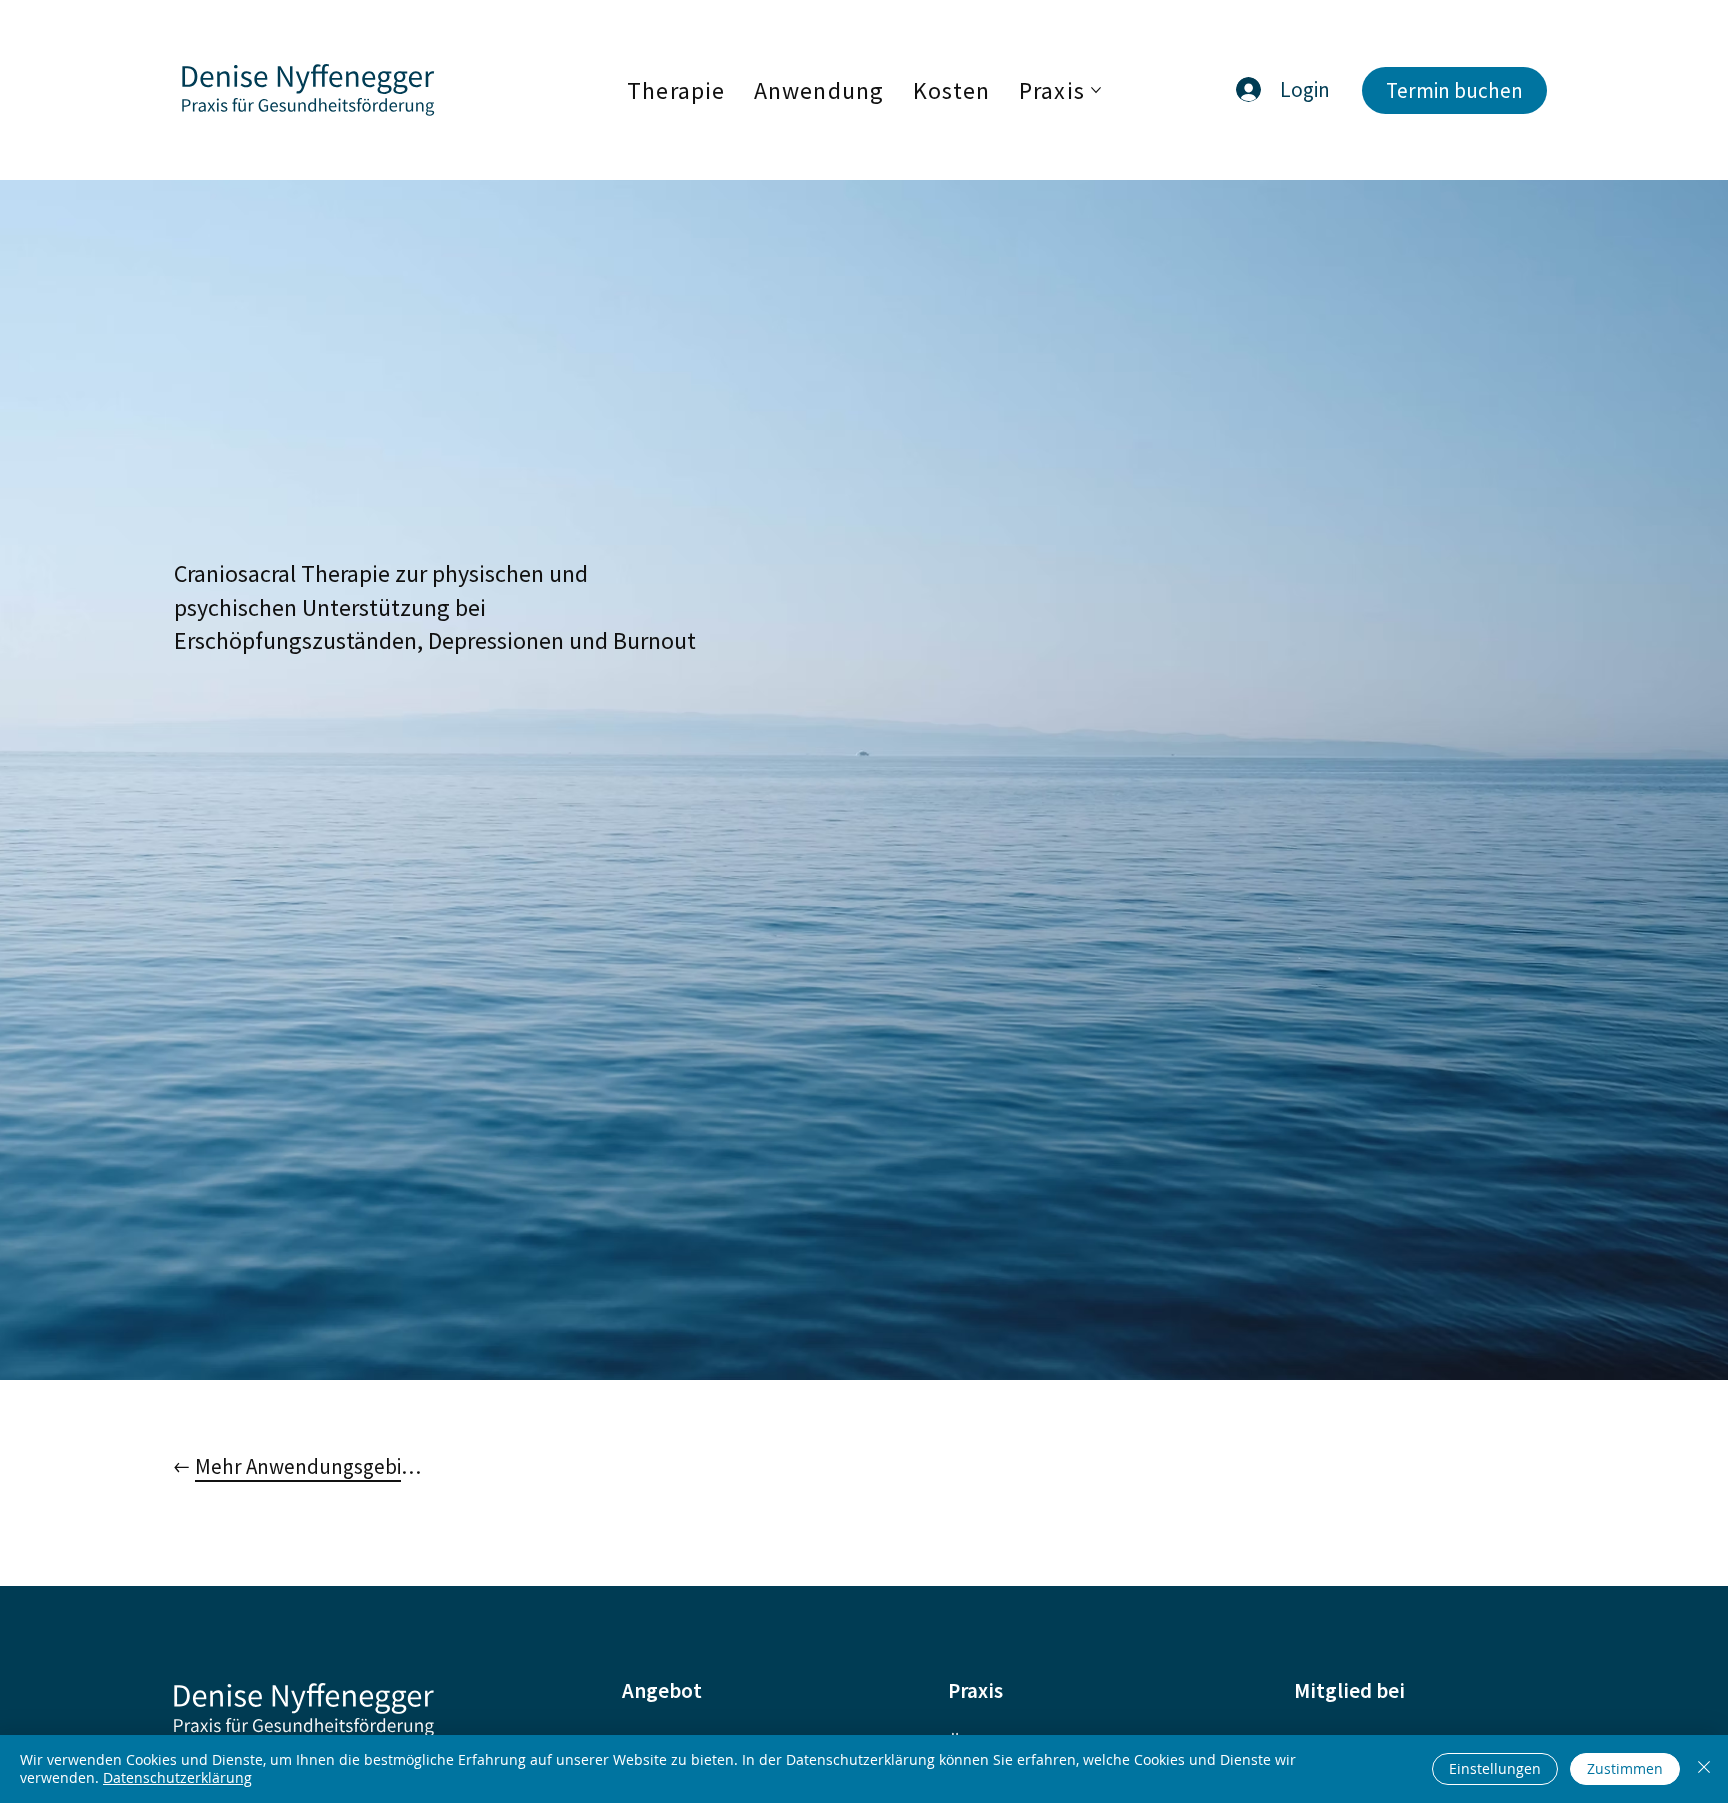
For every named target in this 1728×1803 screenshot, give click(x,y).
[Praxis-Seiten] (1096, 90)
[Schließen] (1704, 1769)
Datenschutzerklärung (177, 1777)
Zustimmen (1625, 1768)
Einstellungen (1495, 1768)
